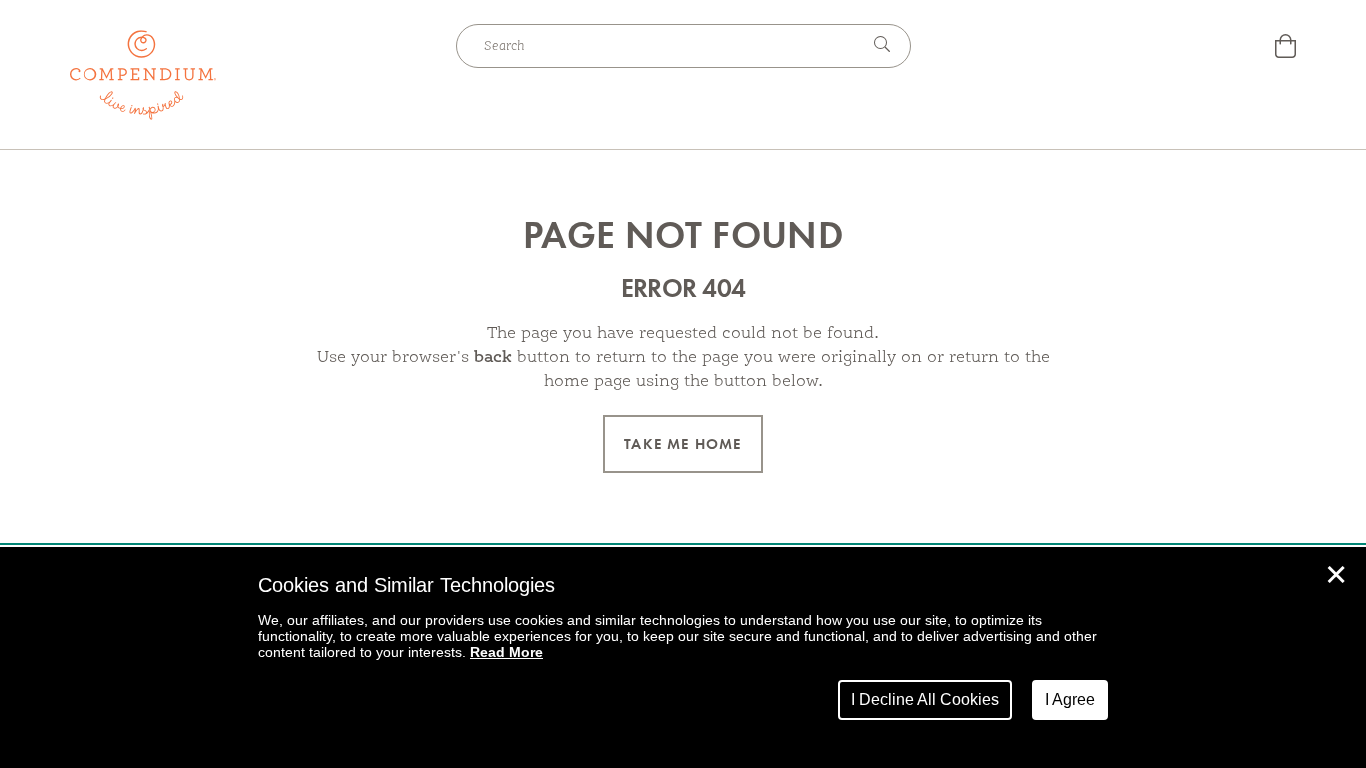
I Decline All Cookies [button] (925, 699)
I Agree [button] (1070, 699)
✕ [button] (1336, 575)
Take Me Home (682, 444)
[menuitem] (1285, 48)
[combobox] (658, 46)
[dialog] (683, 657)
